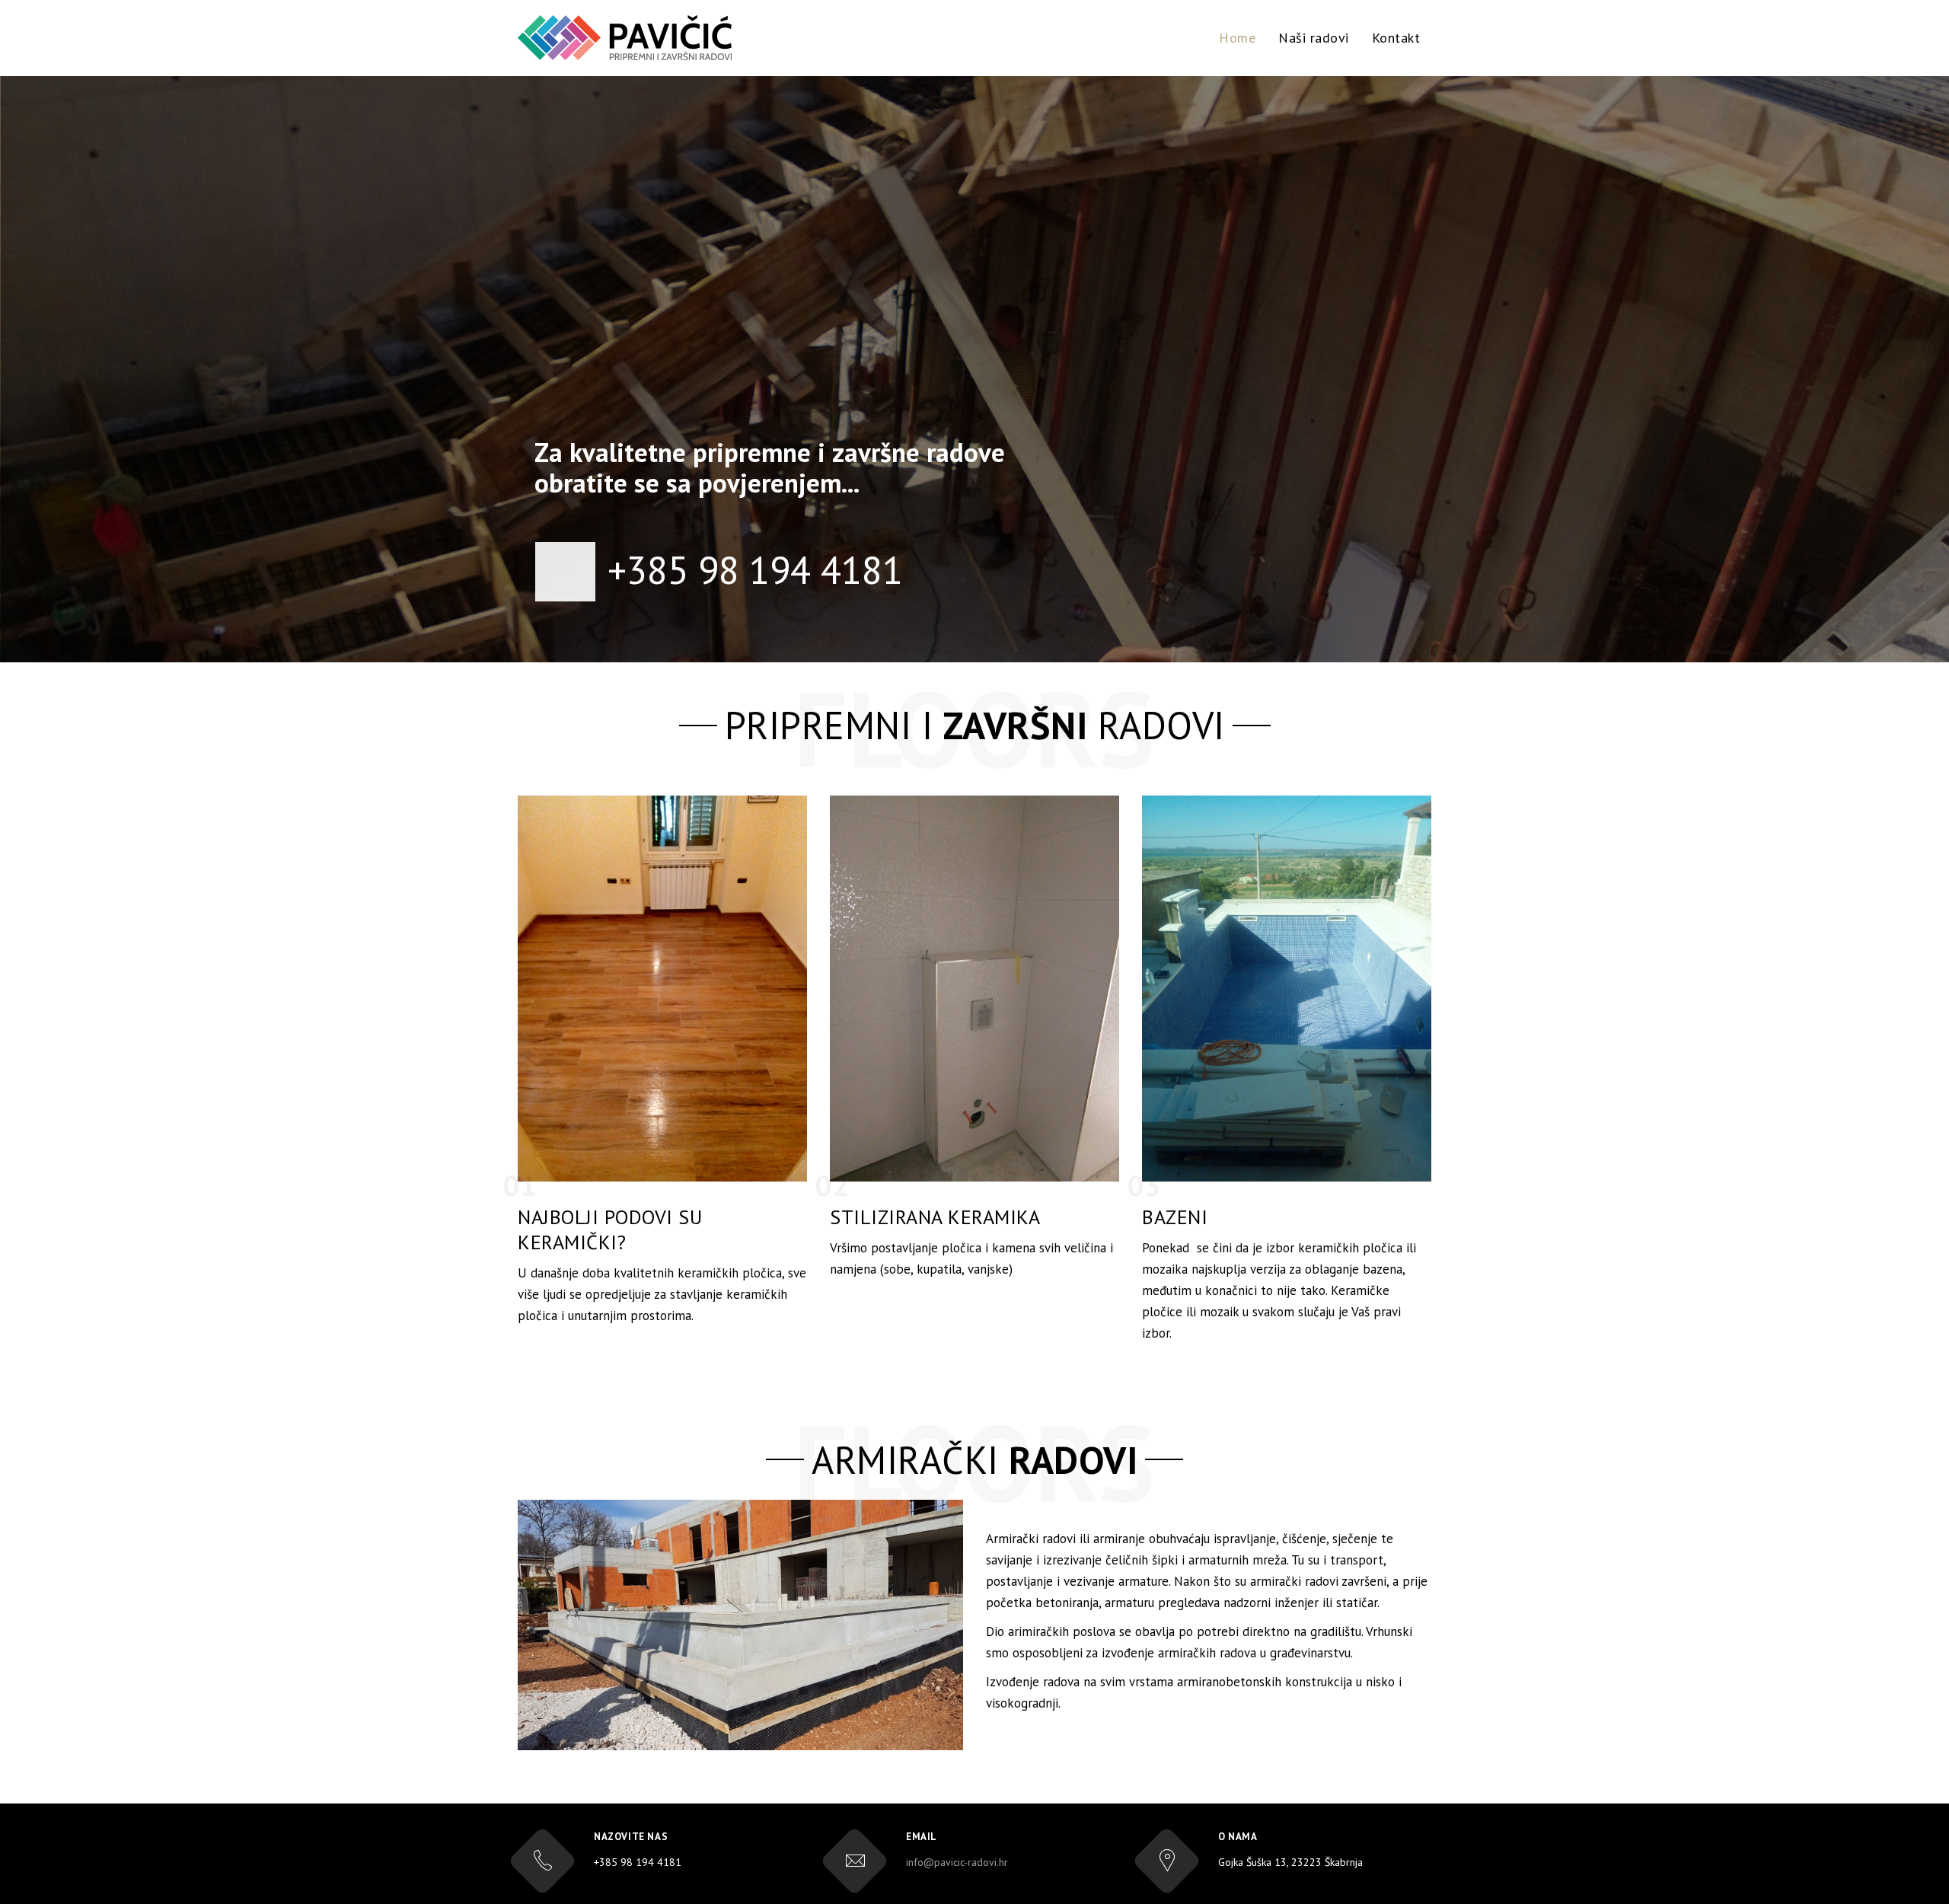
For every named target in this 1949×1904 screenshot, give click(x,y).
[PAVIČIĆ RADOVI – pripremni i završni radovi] (625, 38)
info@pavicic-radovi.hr (957, 1862)
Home (1237, 38)
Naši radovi (1314, 38)
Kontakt (1396, 38)
